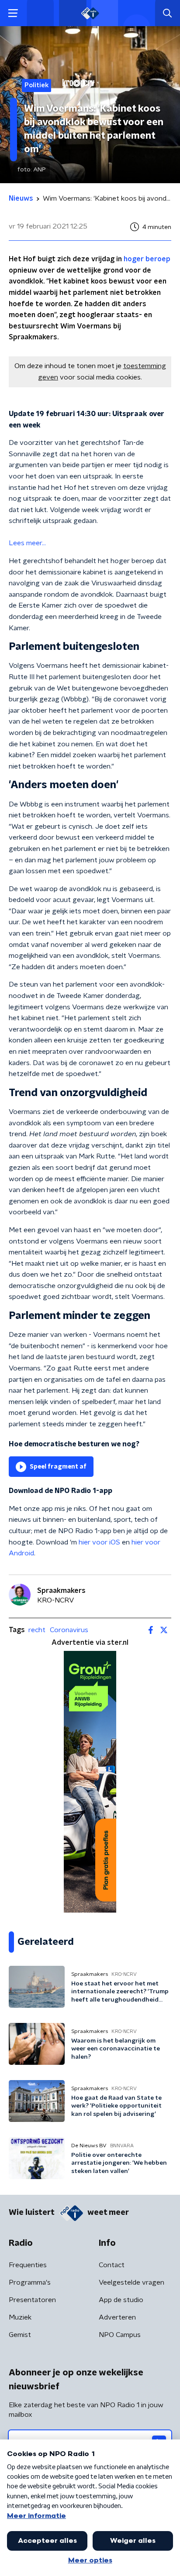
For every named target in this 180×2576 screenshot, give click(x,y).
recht (37, 1630)
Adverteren (117, 2317)
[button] (13, 13)
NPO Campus (120, 2335)
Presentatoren (32, 2300)
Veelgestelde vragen (132, 2282)
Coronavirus (69, 1630)
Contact (112, 2265)
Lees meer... (27, 543)
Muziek (20, 2317)
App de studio (121, 2300)
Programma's (30, 2282)
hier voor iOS (99, 1542)
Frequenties (28, 2265)
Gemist (20, 2335)
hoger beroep (147, 259)
